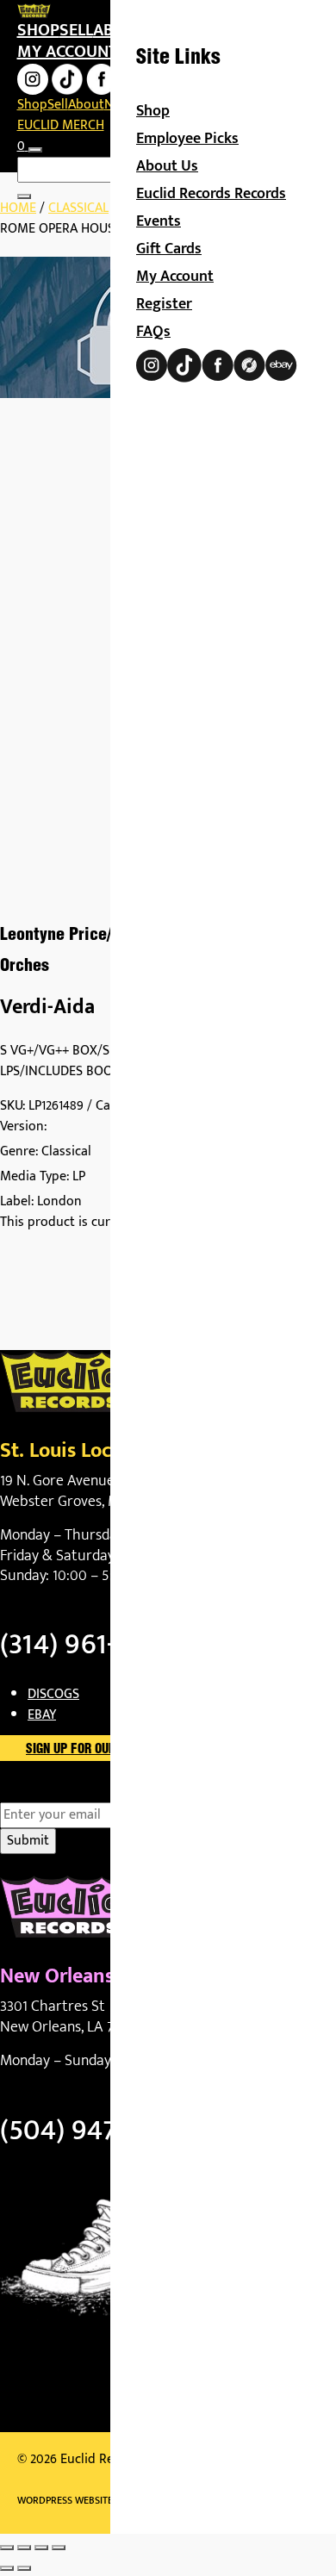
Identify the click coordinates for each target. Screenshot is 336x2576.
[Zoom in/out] (7, 2548)
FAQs (153, 332)
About (86, 105)
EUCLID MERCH (61, 125)
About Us (167, 166)
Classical (78, 208)
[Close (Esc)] (59, 2548)
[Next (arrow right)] (24, 2568)
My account (67, 52)
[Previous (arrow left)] (7, 2568)
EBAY (42, 1715)
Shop (38, 30)
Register (164, 304)
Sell (76, 30)
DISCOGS (53, 1694)
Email (46, 1792)
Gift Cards (169, 249)
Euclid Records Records (211, 194)
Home (18, 208)
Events (159, 221)
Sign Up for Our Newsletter (108, 1750)
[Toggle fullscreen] (24, 2548)
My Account (175, 277)
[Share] (41, 2548)
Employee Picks (187, 139)
